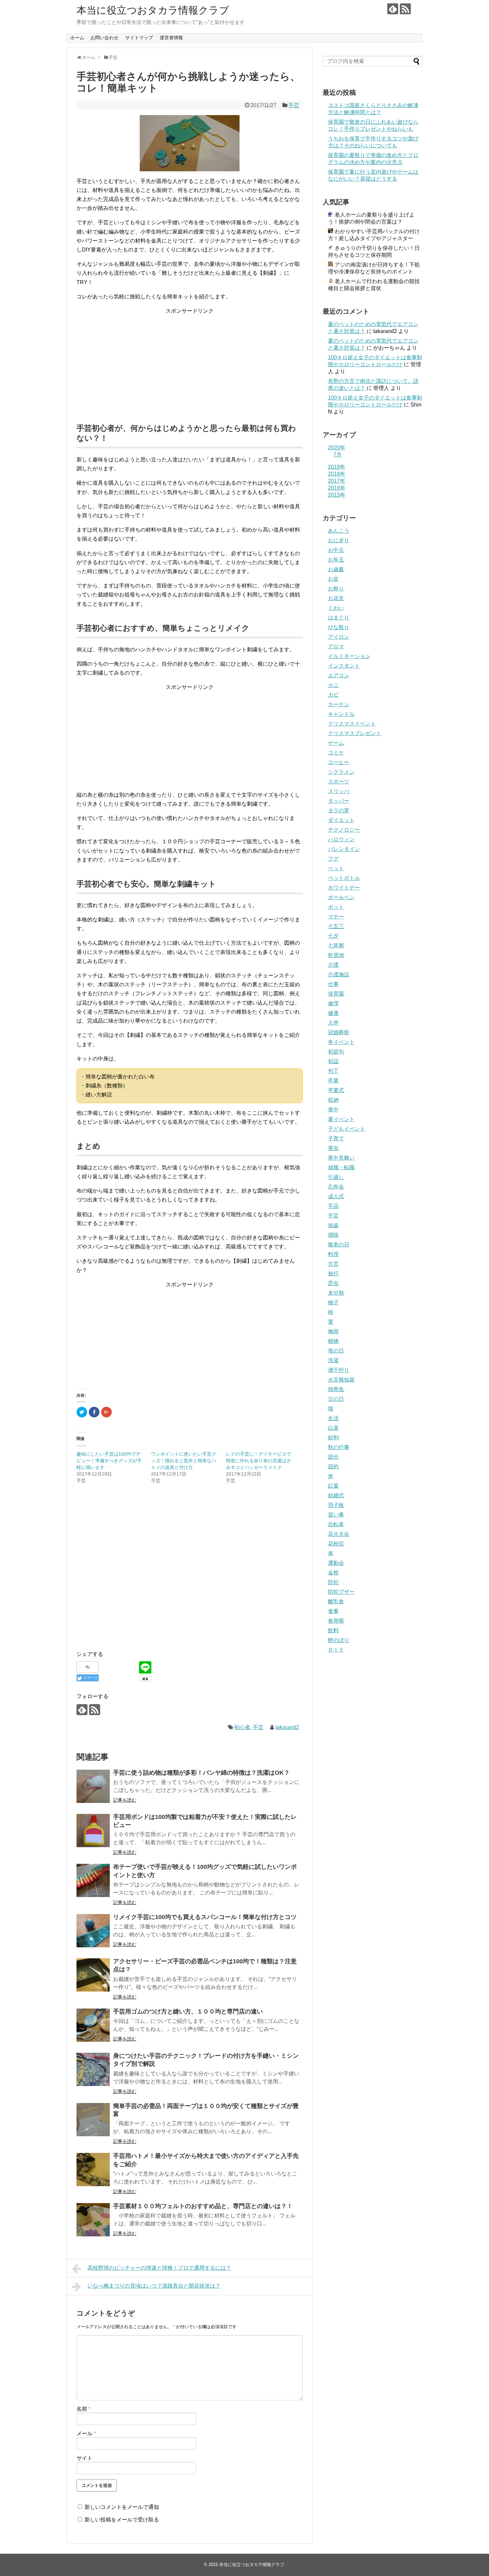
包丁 (333, 1071)
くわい (336, 608)
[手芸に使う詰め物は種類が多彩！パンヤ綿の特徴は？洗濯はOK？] (93, 1786)
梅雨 (333, 1331)
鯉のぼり (339, 1640)
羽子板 (336, 1505)
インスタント (344, 666)
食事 (333, 1611)
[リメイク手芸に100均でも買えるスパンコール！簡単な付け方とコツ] (93, 1931)
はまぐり (339, 618)
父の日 (336, 1399)
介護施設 (339, 974)
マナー (336, 917)
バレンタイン (344, 849)
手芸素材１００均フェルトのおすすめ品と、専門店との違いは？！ (203, 2206)
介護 (333, 965)
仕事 (333, 984)
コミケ (336, 753)
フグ (333, 859)
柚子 (333, 1302)
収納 (333, 1100)
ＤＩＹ (336, 1650)
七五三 (336, 926)
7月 (337, 455)
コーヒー (339, 762)
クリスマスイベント (352, 724)
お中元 (336, 550)
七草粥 (336, 946)
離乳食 (336, 1602)
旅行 (333, 1274)
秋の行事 (339, 1447)
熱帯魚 (336, 1389)
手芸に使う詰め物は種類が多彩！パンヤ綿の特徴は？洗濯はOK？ (201, 1773)
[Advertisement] (190, 362)
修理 (333, 1003)
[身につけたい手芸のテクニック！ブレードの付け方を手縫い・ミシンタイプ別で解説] (93, 2069)
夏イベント (341, 1119)
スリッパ (339, 791)
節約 (333, 1466)
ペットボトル (344, 878)
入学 (333, 1023)
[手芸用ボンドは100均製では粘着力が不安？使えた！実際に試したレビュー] (93, 1831)
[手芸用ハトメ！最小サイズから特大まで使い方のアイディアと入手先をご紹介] (93, 2170)
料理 (333, 1254)
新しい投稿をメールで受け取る (122, 2520)
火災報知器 (341, 1380)
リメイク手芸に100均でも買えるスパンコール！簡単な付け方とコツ (205, 1917)
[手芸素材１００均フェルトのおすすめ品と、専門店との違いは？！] (93, 2220)
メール (86, 2433)
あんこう (339, 531)
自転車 (336, 1524)
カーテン (339, 704)
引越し (336, 1177)
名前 (83, 2409)
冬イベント (341, 1042)
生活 (333, 1418)
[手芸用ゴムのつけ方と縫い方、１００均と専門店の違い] (93, 2025)
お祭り (336, 589)
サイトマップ (139, 38)
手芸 (294, 105)
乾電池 (336, 955)
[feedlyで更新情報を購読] (393, 9)
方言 (333, 1264)
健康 (333, 1013)
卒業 (333, 1081)
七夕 (333, 936)
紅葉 (333, 1486)
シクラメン (341, 772)
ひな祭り (339, 627)
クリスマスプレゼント (355, 733)
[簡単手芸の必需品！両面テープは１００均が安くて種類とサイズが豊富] (93, 2120)
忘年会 (336, 1187)
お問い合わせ (104, 38)
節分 (333, 1457)
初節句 (336, 1052)
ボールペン (341, 897)
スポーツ (339, 782)
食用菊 (336, 1621)
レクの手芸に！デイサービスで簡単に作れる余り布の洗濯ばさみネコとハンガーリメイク (258, 1461)
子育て (336, 1138)
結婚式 (336, 1495)
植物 (333, 1341)
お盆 (333, 579)
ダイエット (341, 820)
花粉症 (336, 1544)
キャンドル (341, 714)
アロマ (336, 646)
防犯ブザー (341, 1592)
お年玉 (336, 560)
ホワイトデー (344, 888)
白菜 (333, 1428)
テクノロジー (344, 830)
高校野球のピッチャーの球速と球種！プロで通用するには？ (159, 2268)
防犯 (333, 1582)
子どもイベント (347, 1129)
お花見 (336, 598)
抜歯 (333, 1225)
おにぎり (339, 540)
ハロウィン (341, 839)
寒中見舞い (341, 1158)
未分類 (336, 1293)
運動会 (336, 1563)
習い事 (336, 1515)
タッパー (339, 801)
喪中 (333, 1110)
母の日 (336, 1351)
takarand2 (287, 1727)
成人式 (336, 1196)
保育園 (336, 994)
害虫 (333, 1148)
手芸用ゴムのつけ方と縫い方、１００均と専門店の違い (188, 2012)
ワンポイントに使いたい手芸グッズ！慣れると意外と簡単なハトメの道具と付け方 (184, 1461)
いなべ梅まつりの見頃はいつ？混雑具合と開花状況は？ (154, 2286)
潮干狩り (339, 1370)
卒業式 (336, 1090)
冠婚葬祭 (339, 1032)
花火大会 (339, 1534)
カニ (333, 685)
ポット (336, 907)
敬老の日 (339, 1245)
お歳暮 (336, 569)
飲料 (333, 1630)
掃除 (333, 1235)
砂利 (333, 1438)
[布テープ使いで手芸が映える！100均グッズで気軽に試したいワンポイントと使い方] (93, 1880)
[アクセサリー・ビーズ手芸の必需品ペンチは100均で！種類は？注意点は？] (93, 1975)
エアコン (339, 675)
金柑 (333, 1573)
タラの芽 (339, 810)
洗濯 (333, 1360)
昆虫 (333, 1283)
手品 (333, 1206)
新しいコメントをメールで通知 (122, 2507)
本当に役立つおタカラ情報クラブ (153, 10)
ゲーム (336, 743)
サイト (84, 2458)
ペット (336, 868)
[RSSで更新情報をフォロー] (405, 9)
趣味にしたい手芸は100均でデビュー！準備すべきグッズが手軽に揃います (109, 1461)
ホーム (77, 38)
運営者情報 (171, 38)
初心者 (242, 1727)
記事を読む (125, 1800)
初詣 (333, 1061)
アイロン (339, 637)
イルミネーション (349, 656)
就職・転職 (341, 1167)
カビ (333, 695)
